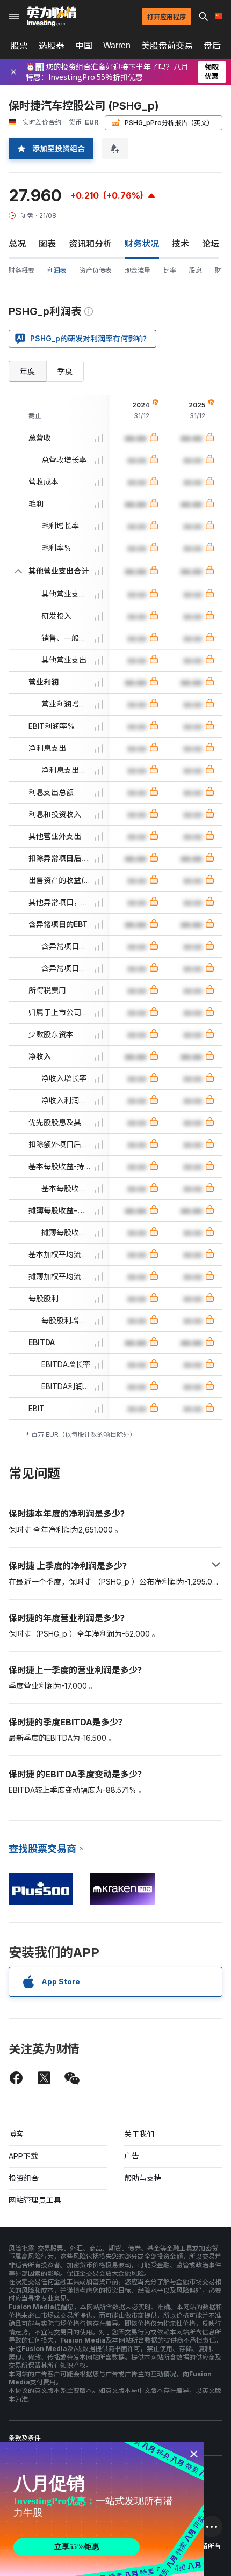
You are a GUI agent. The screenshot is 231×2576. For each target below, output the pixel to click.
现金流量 (138, 270)
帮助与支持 (143, 2178)
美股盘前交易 (167, 46)
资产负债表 (96, 270)
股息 (196, 270)
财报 (221, 270)
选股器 (52, 46)
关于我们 (139, 2134)
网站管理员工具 (35, 2200)
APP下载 (23, 2156)
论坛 (211, 244)
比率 (170, 270)
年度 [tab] (27, 371)
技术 (181, 244)
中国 (84, 46)
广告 (132, 2156)
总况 (17, 244)
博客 (16, 2134)
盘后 (212, 46)
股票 (19, 46)
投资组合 (24, 2178)
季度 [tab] (65, 371)
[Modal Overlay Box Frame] (102, 2509)
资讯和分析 (90, 244)
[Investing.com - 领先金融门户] (52, 17)
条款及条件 (25, 2438)
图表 (47, 244)
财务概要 (21, 270)
